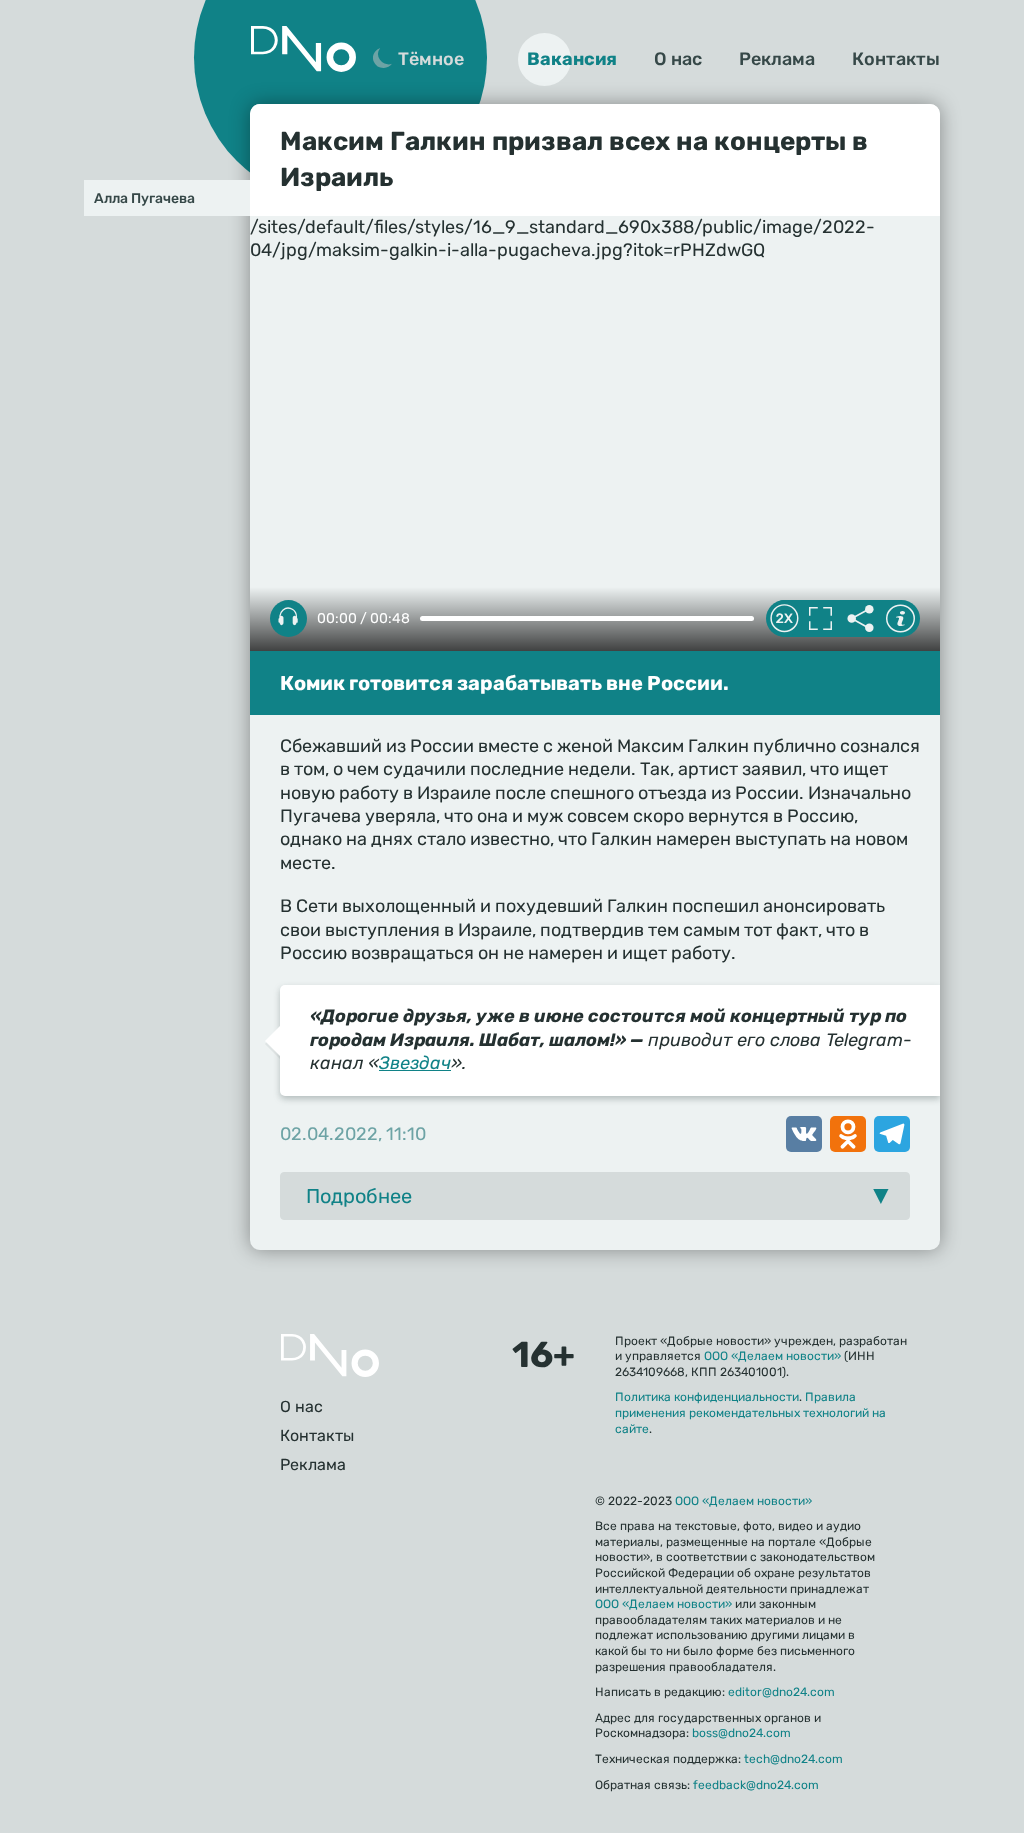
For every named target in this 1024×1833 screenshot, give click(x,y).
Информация (900, 619)
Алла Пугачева (144, 198)
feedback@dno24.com (756, 1785)
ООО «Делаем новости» (772, 1356)
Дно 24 (303, 49)
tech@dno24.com (793, 1759)
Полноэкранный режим (820, 619)
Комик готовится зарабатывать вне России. (504, 683)
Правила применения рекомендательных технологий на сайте (750, 1412)
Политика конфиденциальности (707, 1397)
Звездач (415, 1063)
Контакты (896, 59)
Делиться (860, 619)
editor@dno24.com (781, 1692)
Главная (330, 1355)
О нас (678, 59)
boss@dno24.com (741, 1733)
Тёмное (431, 59)
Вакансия (572, 59)
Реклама (777, 59)
